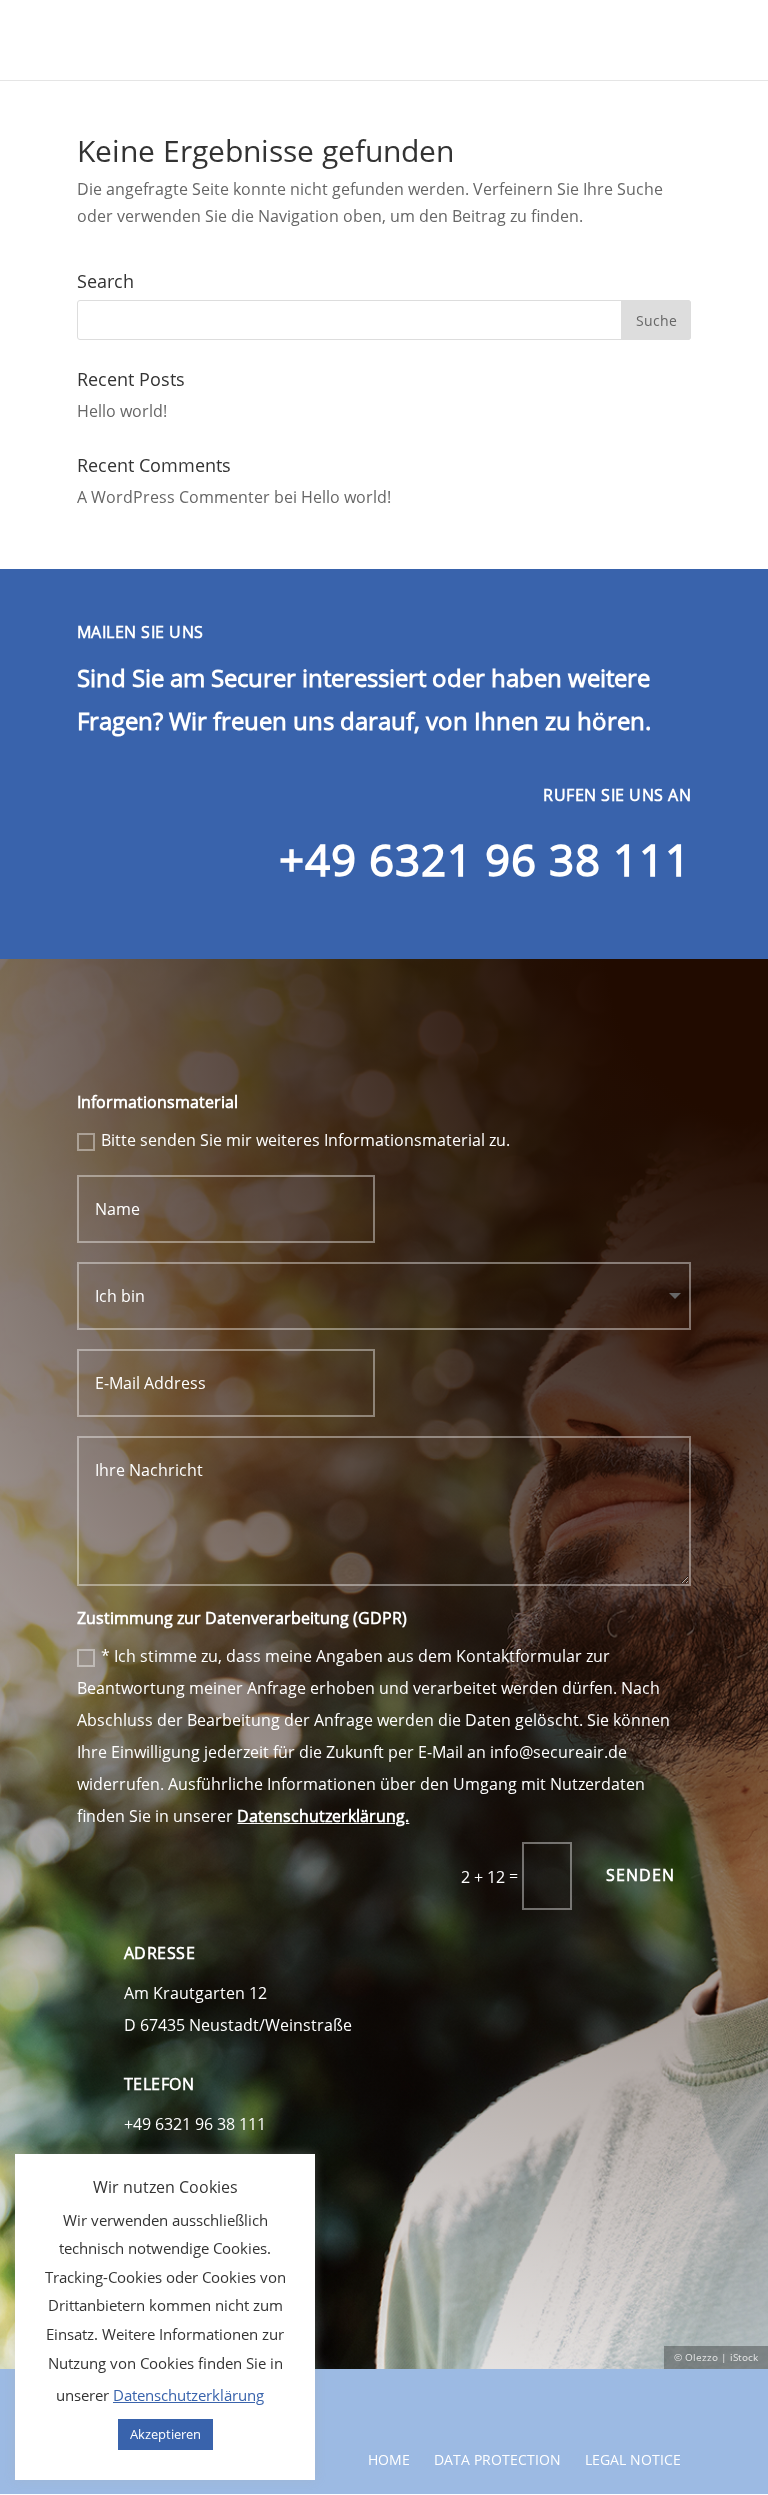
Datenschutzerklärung (188, 2395)
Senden (640, 1875)
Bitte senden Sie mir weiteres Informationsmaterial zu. (305, 1140)
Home (389, 2459)
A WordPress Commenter (173, 497)
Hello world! (122, 411)
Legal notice (633, 2459)
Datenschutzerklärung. (323, 1816)
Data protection (497, 2459)
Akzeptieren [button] (165, 2434)
